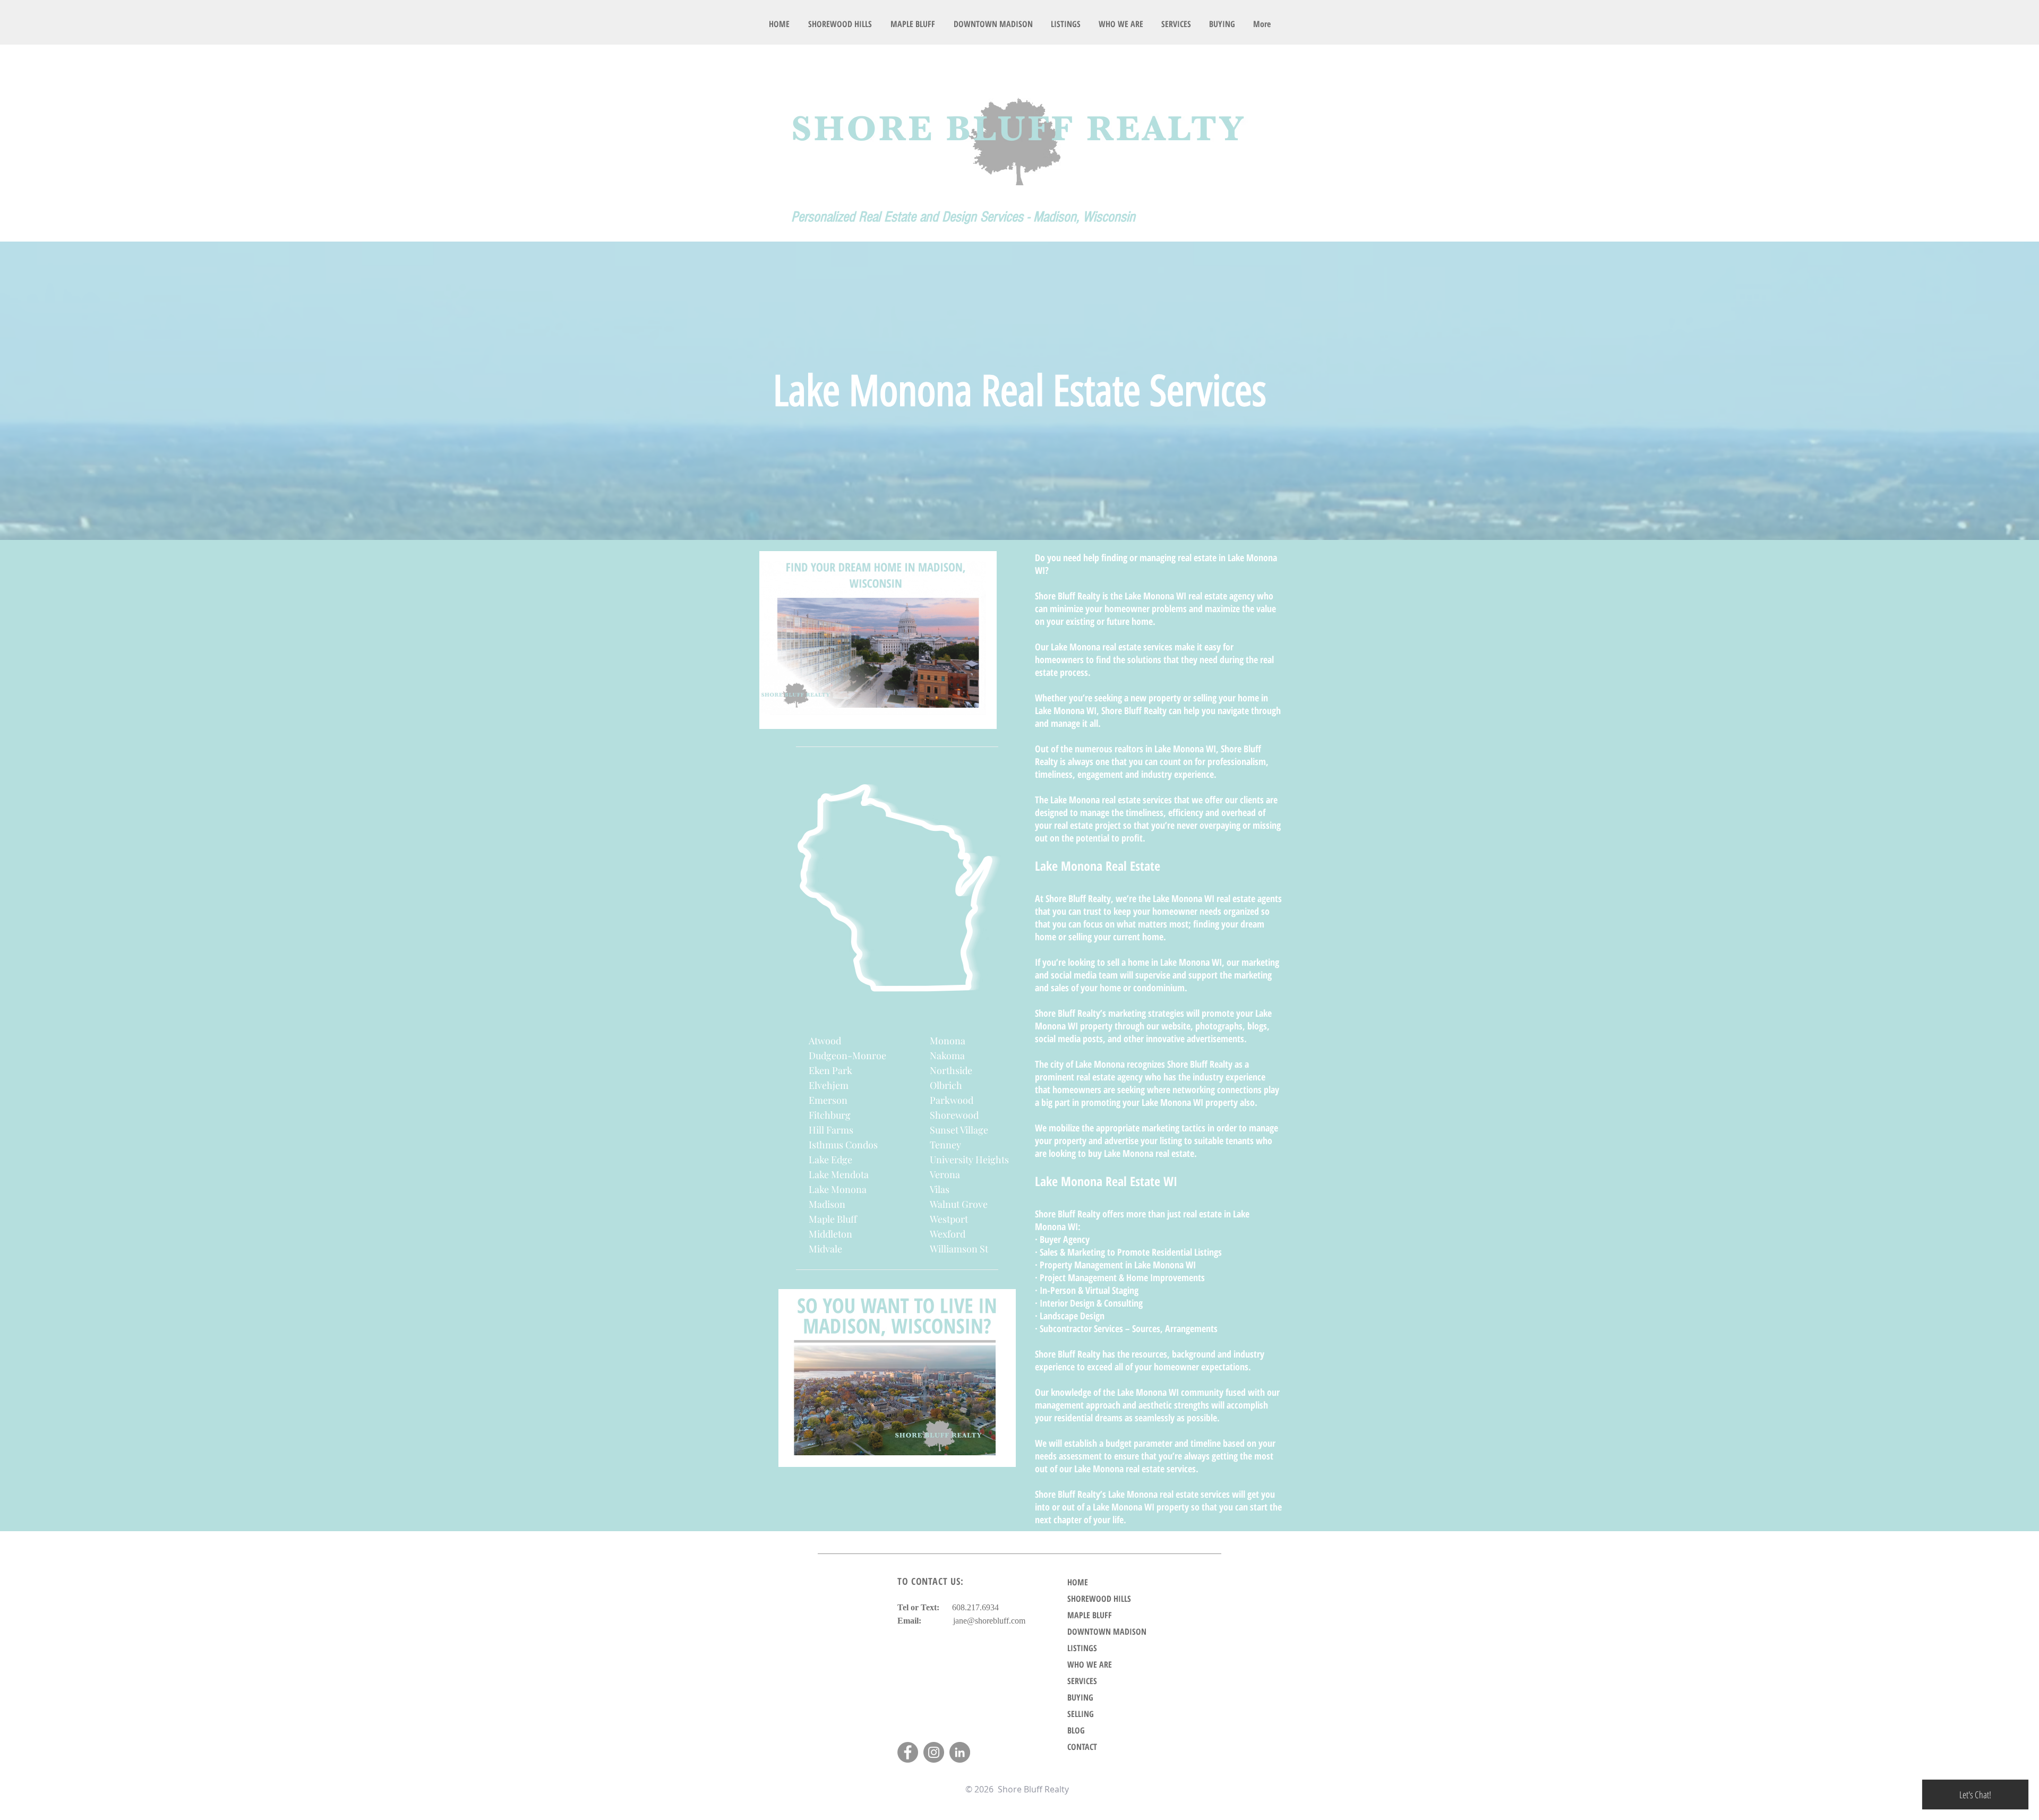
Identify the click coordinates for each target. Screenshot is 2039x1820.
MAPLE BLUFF (1090, 1615)
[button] (1066, 24)
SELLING (1081, 1714)
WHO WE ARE (1090, 1664)
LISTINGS (1082, 1648)
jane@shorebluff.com (989, 1621)
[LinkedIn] (960, 1752)
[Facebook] (908, 1752)
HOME (1078, 1582)
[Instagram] (934, 1752)
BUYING (1080, 1697)
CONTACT (1082, 1747)
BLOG (1076, 1730)
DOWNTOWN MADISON (1107, 1632)
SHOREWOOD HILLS (1099, 1599)
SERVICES (1082, 1681)
